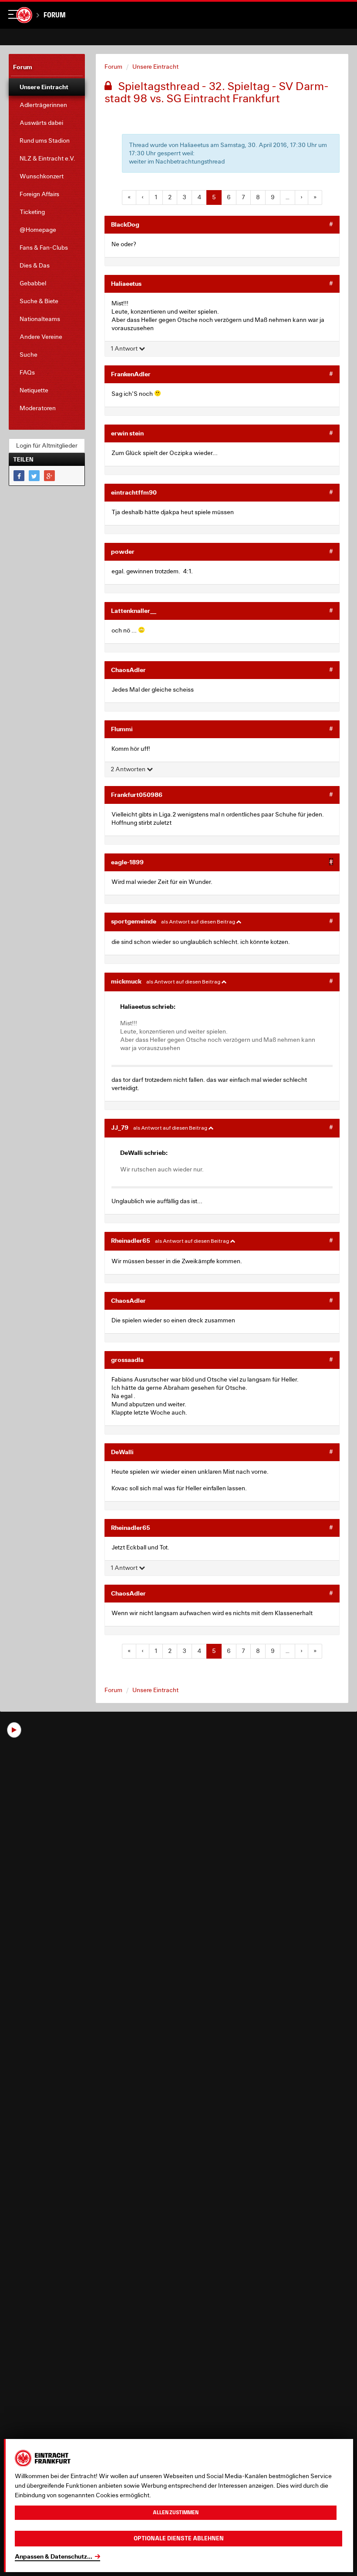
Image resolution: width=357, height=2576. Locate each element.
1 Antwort (125, 348)
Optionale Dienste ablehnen (179, 2538)
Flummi (122, 729)
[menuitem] (47, 87)
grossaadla (127, 1360)
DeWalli (122, 1452)
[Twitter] (34, 476)
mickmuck (126, 981)
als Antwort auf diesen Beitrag (199, 922)
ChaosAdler (128, 670)
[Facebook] (19, 476)
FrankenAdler (131, 374)
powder (123, 551)
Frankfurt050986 (137, 795)
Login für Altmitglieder (47, 445)
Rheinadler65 (131, 1240)
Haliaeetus (126, 283)
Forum (55, 15)
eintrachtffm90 (134, 492)
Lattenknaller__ (134, 611)
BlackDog (125, 224)
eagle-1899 (127, 862)
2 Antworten (129, 769)
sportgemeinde (134, 921)
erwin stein (127, 433)
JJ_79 (120, 1127)
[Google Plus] (49, 476)
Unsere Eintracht (155, 67)
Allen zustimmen (176, 2512)
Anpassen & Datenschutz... (54, 2556)
